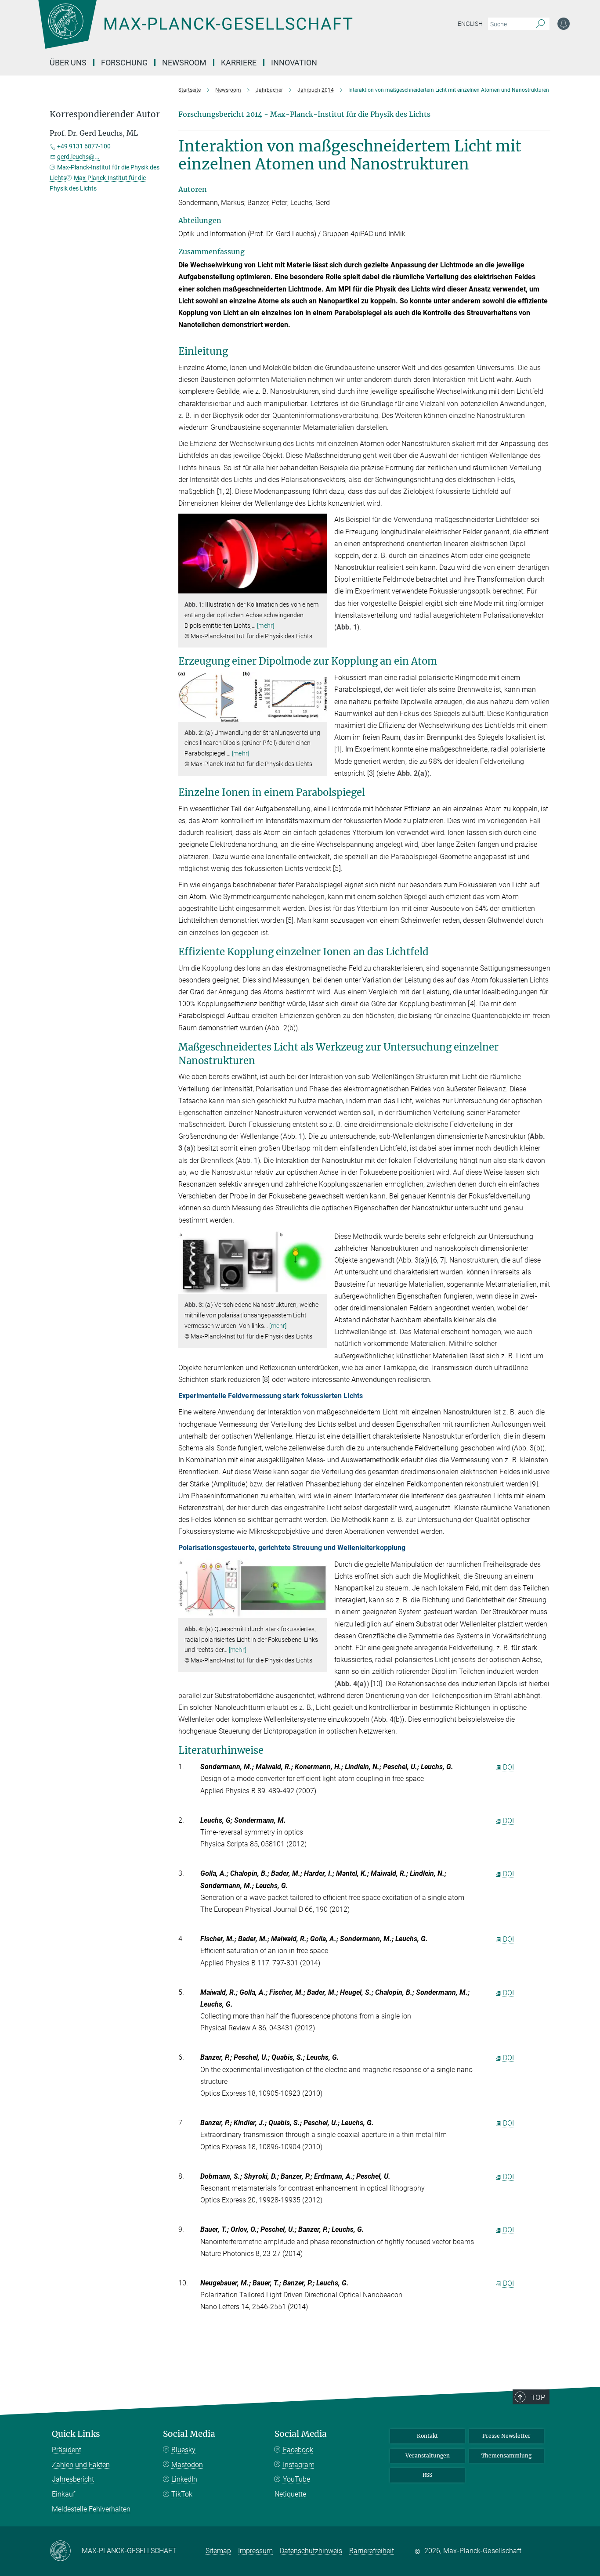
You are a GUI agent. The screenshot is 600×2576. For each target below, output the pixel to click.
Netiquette (290, 2494)
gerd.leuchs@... (78, 157)
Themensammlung (506, 2455)
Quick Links (76, 2434)
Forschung (124, 63)
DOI (508, 1767)
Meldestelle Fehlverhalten (91, 2509)
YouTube (296, 2479)
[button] (320, 587)
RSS (427, 2475)
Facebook (298, 2450)
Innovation (294, 63)
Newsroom (184, 63)
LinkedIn (184, 2479)
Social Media (189, 2434)
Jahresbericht (73, 2479)
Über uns (68, 63)
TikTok (182, 2494)
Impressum (255, 2551)
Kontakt (427, 2436)
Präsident (67, 2450)
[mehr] (266, 626)
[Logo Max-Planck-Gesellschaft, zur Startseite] (195, 31)
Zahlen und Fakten (81, 2465)
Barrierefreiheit (372, 2551)
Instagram (299, 2465)
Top (538, 2397)
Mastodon (187, 2465)
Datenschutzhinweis (311, 2551)
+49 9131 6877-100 (84, 146)
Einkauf (63, 2494)
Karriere (239, 63)
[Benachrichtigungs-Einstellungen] (564, 24)
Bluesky (183, 2450)
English (470, 24)
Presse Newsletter (506, 2436)
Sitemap (218, 2551)
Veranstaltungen (428, 2455)
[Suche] (540, 24)
